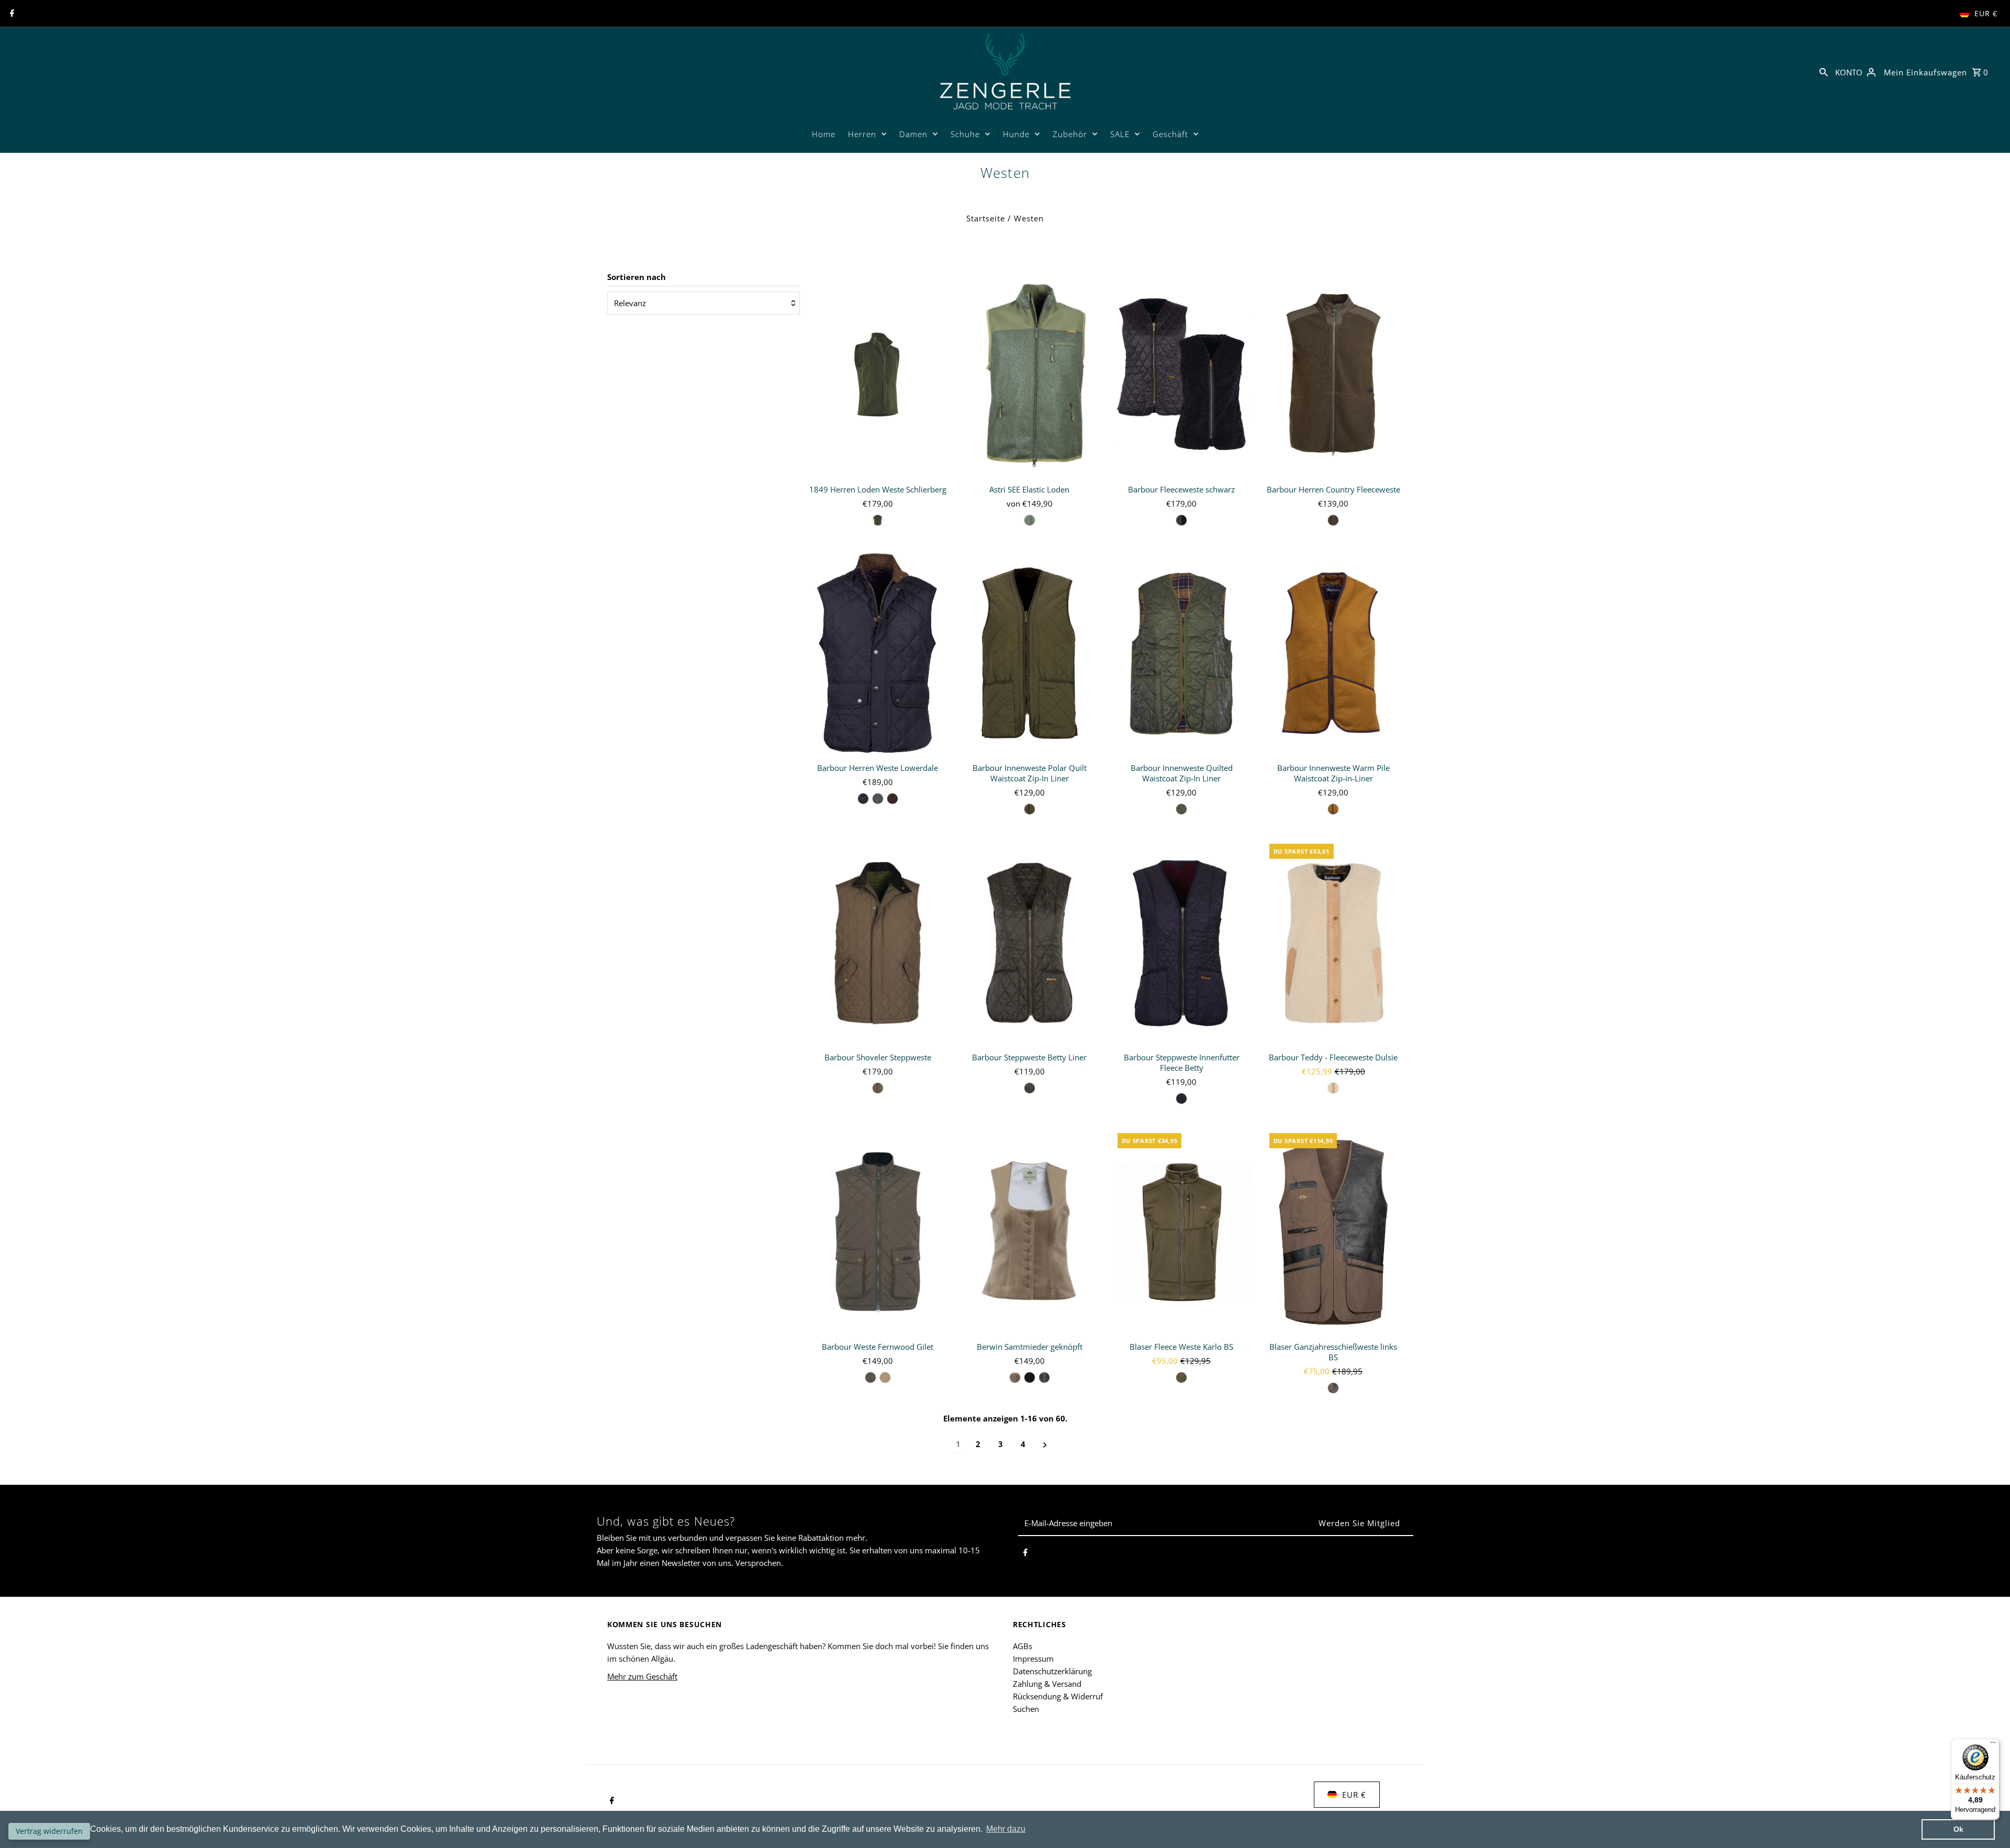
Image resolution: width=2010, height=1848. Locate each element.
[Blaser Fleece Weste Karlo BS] (1182, 1232)
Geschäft (1170, 134)
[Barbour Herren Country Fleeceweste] (1333, 375)
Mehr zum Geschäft (642, 1676)
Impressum (1033, 1659)
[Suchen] (1824, 71)
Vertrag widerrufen (49, 1831)
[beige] (1333, 1088)
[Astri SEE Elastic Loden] (1029, 375)
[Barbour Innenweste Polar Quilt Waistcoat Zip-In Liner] (1029, 654)
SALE (1120, 134)
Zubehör (1070, 134)
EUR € (1986, 13)
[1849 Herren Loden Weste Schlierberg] (878, 375)
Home (824, 134)
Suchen (1026, 1709)
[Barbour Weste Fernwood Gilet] (878, 1232)
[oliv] (878, 520)
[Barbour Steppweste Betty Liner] (1029, 943)
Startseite (986, 218)
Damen (913, 134)
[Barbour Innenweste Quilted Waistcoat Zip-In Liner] (1182, 654)
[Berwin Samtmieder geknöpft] (1029, 1232)
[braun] (892, 799)
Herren (862, 134)
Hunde (1016, 134)
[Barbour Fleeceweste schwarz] (1182, 375)
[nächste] (1045, 1444)
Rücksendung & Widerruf (1058, 1696)
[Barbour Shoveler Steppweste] (878, 943)
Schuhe (965, 134)
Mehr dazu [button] (1006, 1829)
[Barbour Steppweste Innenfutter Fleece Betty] (1182, 943)
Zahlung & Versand (1047, 1684)
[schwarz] (1181, 520)
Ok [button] (1958, 1829)
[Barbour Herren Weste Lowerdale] (878, 654)
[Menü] (1993, 1745)
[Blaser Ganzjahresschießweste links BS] (1333, 1232)
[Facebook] (11, 14)
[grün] (878, 799)
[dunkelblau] (863, 799)
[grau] (1044, 1377)
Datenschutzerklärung (1052, 1671)
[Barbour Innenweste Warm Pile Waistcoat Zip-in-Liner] (1333, 654)
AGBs (1023, 1646)
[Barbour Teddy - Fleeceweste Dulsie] (1333, 943)
